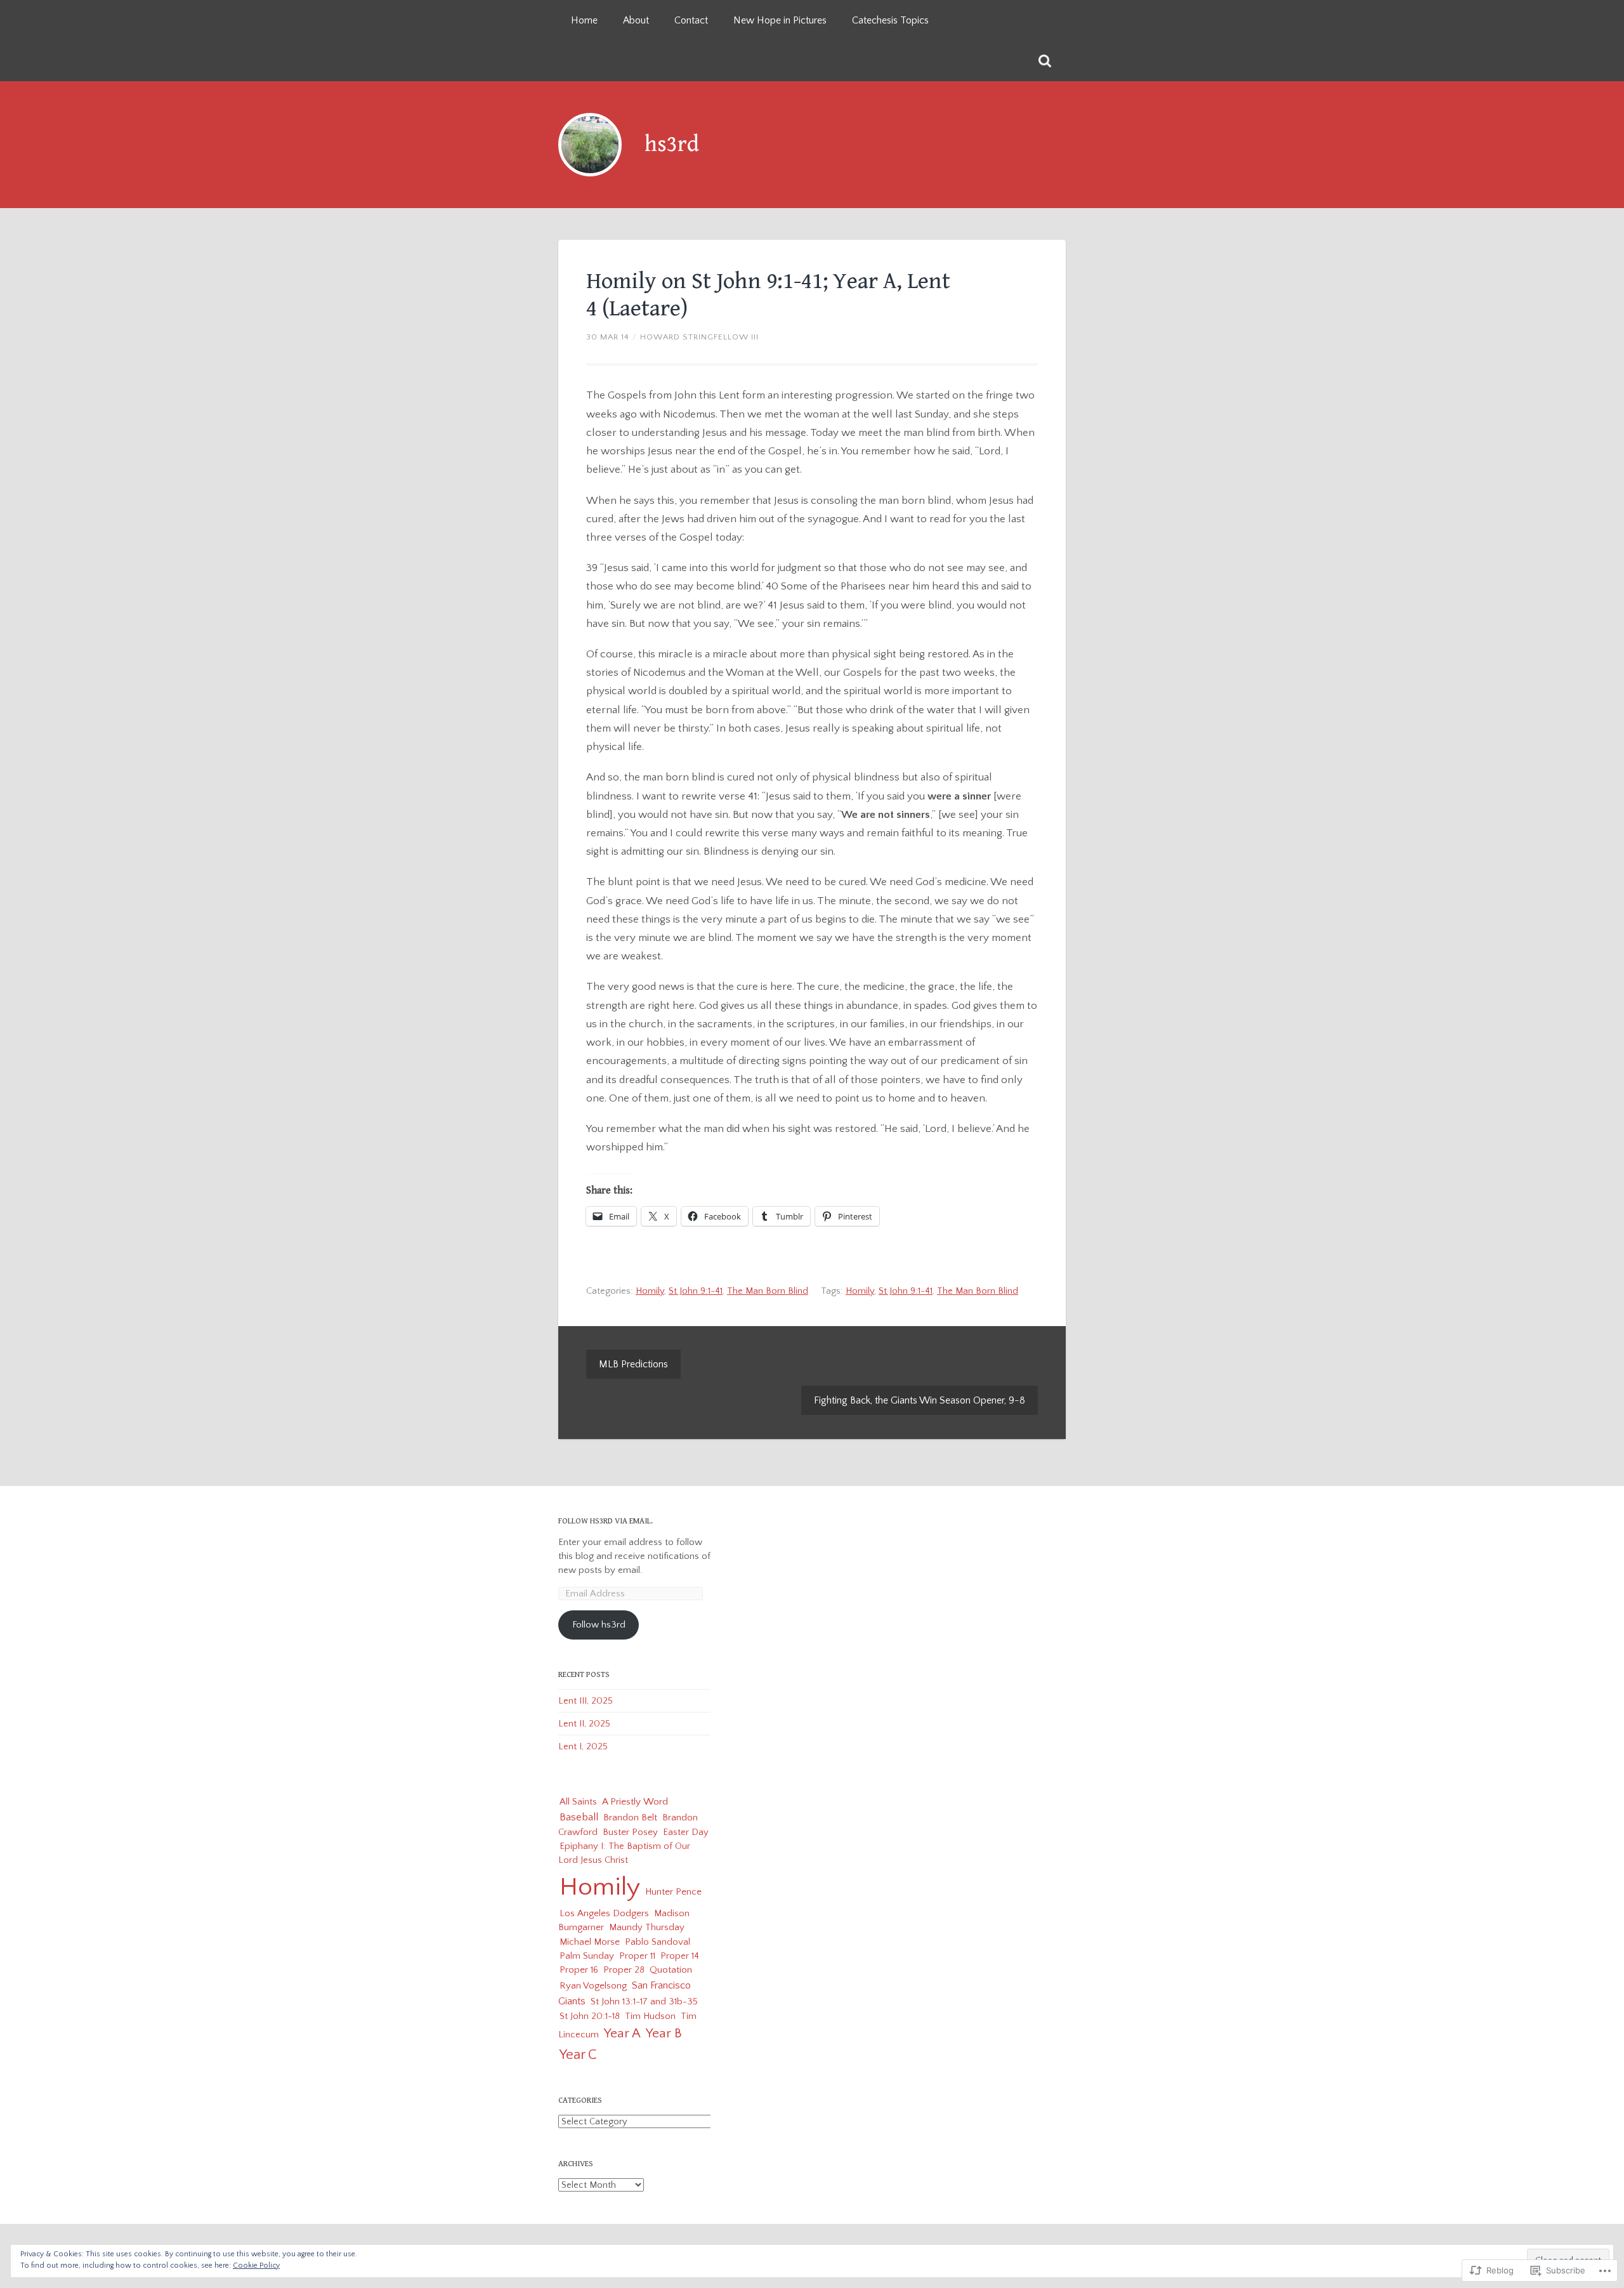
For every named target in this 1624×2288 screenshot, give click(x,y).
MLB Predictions (633, 1364)
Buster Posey (630, 1832)
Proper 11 (637, 1956)
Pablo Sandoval (658, 1942)
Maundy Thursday (647, 1927)
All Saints (578, 1802)
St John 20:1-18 (590, 2016)
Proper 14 (680, 1956)
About (636, 20)
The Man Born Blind (768, 1291)
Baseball (579, 1817)
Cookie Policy (256, 2265)
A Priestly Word (635, 1802)
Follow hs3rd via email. (606, 1521)
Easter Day (686, 1832)
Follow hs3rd (599, 1625)
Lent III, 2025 (586, 1701)
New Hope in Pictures (780, 20)
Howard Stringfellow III (699, 337)
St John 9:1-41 (696, 1291)
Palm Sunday (587, 1956)
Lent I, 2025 (583, 1746)
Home (584, 20)
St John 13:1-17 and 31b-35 (644, 2002)
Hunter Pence (673, 1892)
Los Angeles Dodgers (604, 1913)
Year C (578, 2055)
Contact (691, 20)
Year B (664, 2033)
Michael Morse (590, 1942)
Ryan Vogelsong (593, 1986)
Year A (622, 2034)
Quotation (671, 1970)
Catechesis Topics (890, 20)
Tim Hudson (650, 2016)
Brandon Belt (630, 1818)
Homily (650, 1291)
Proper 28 (624, 1970)
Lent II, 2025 (584, 1724)
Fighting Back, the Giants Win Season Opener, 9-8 (920, 1400)
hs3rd (672, 144)
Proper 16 (579, 1970)
